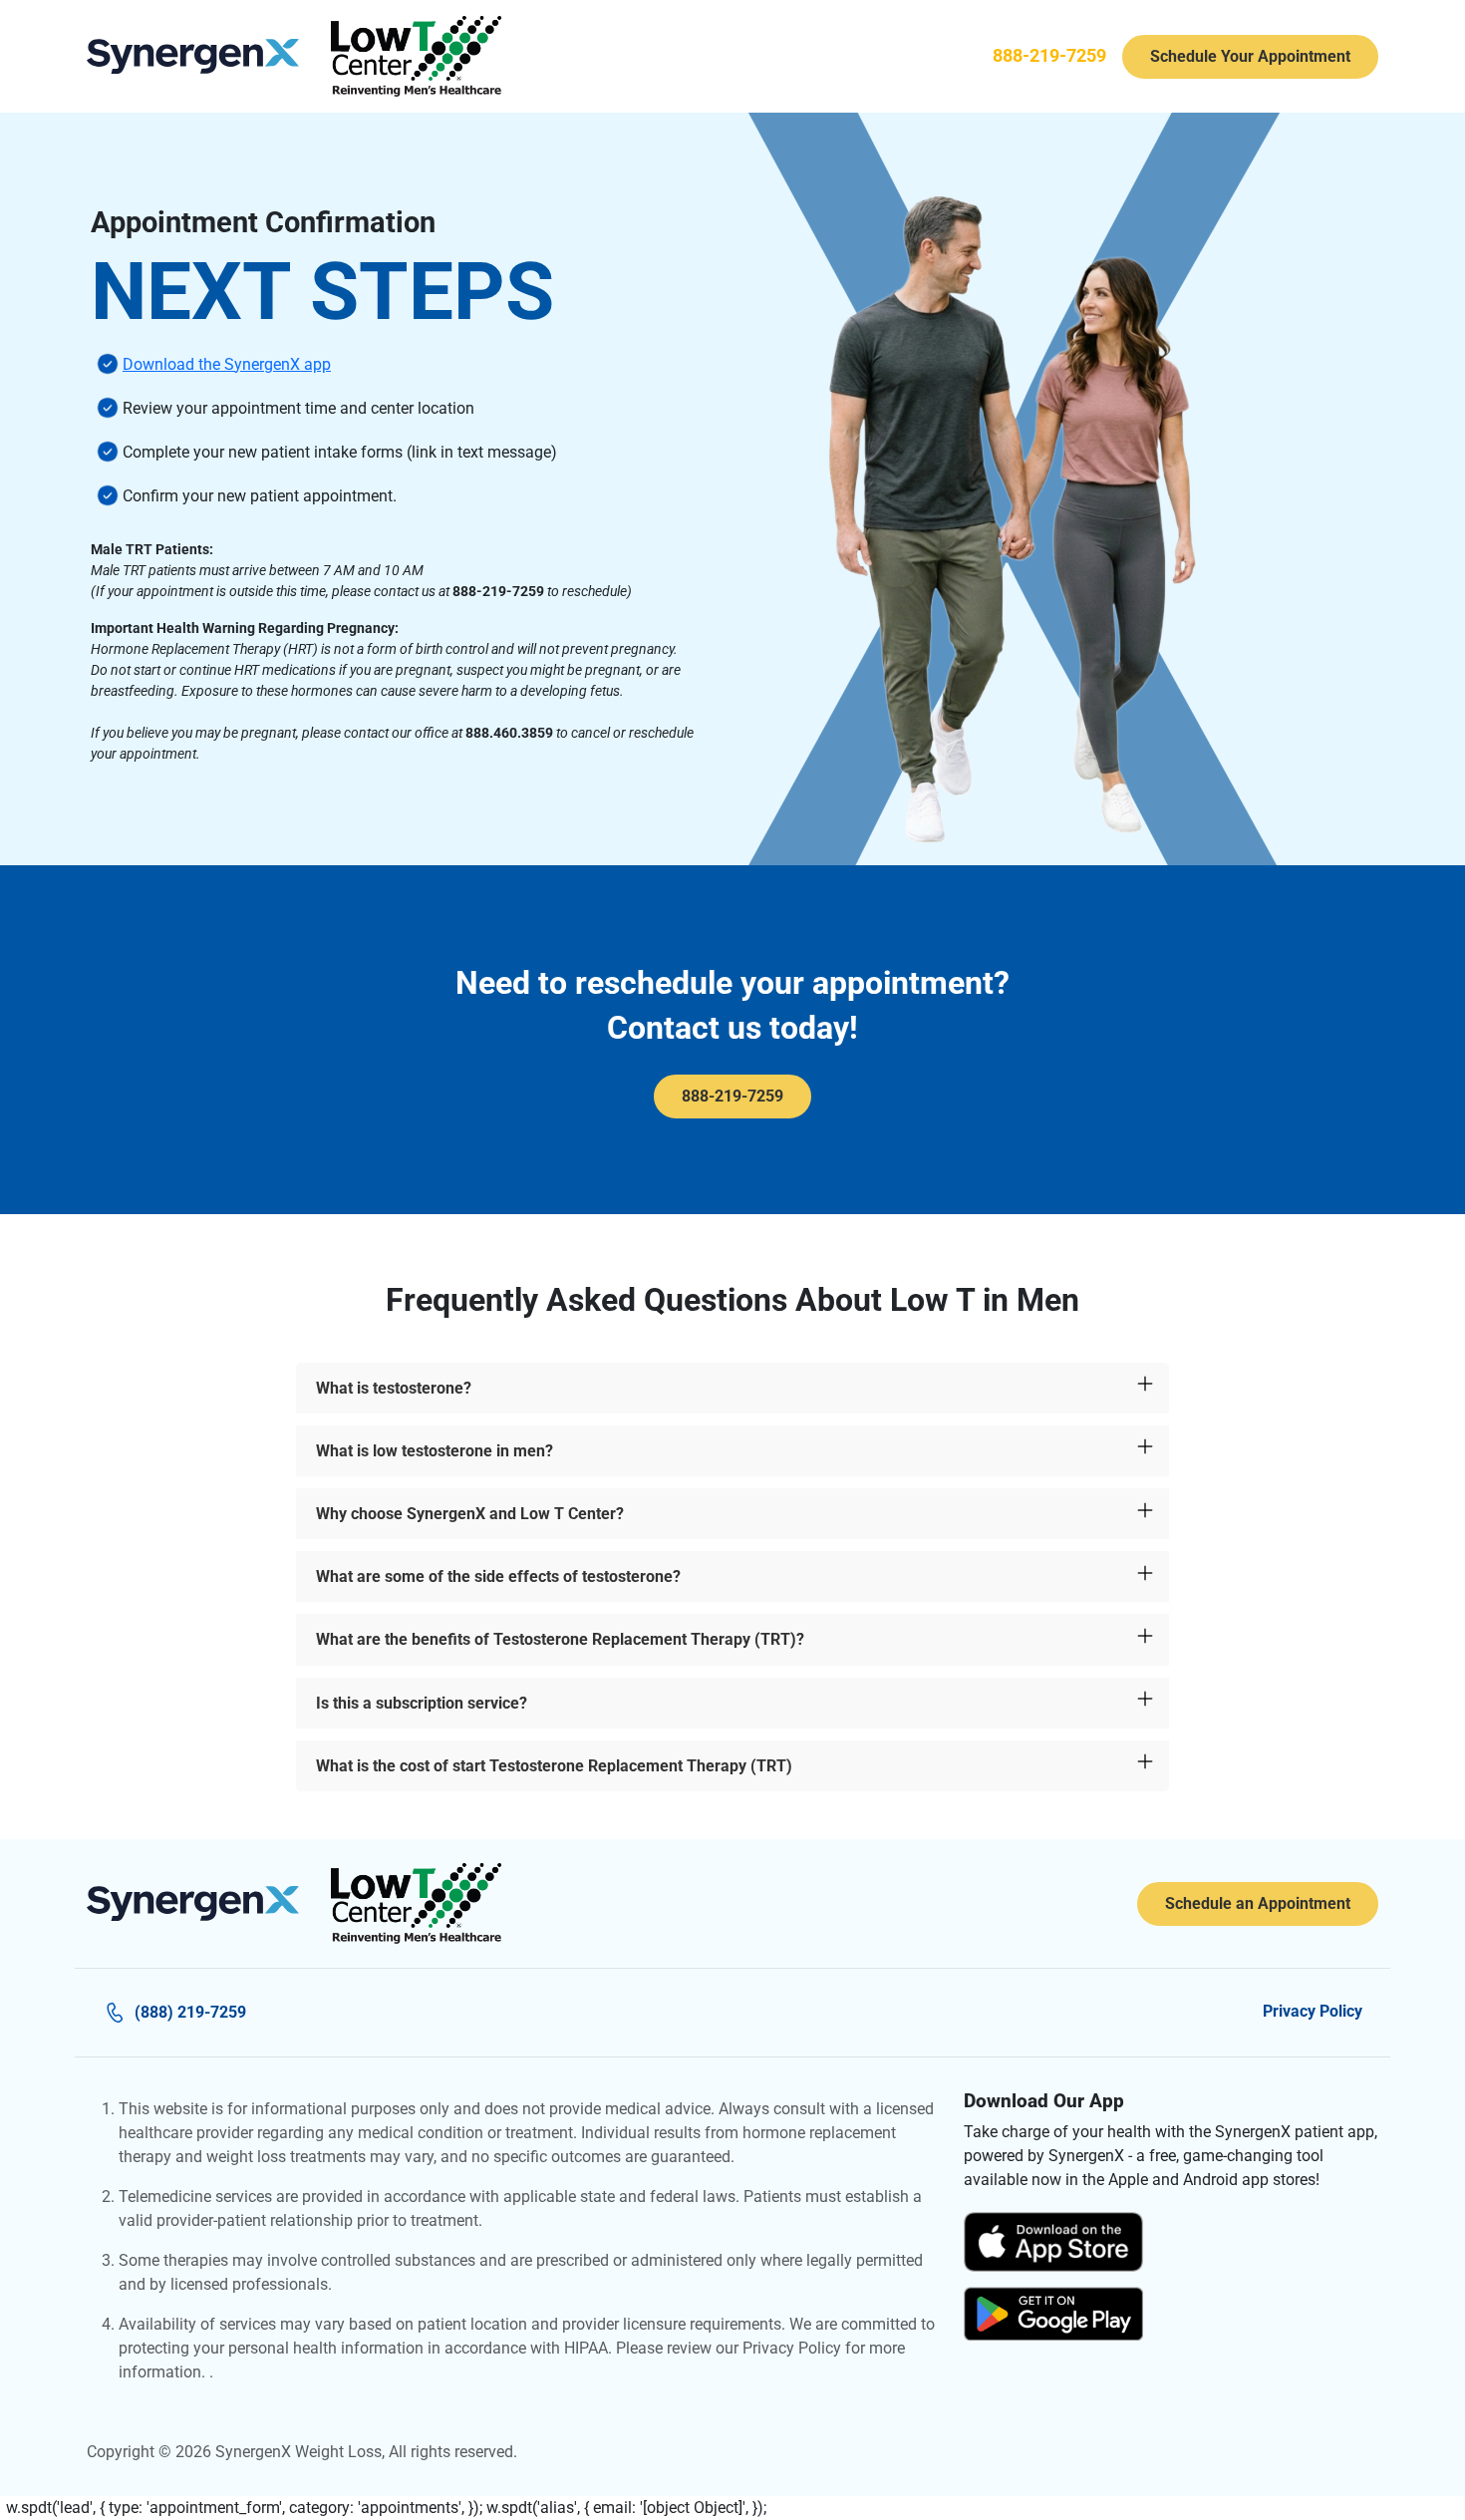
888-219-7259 (1049, 56)
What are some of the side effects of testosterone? (498, 1576)
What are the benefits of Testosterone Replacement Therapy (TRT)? (560, 1639)
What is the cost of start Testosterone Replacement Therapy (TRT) (554, 1766)
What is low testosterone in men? (435, 1451)
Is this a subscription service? (422, 1703)
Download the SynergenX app (227, 364)
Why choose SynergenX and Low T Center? (470, 1514)
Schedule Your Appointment (1250, 56)
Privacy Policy (1313, 2011)
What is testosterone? (394, 1388)
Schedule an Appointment (1258, 1903)
